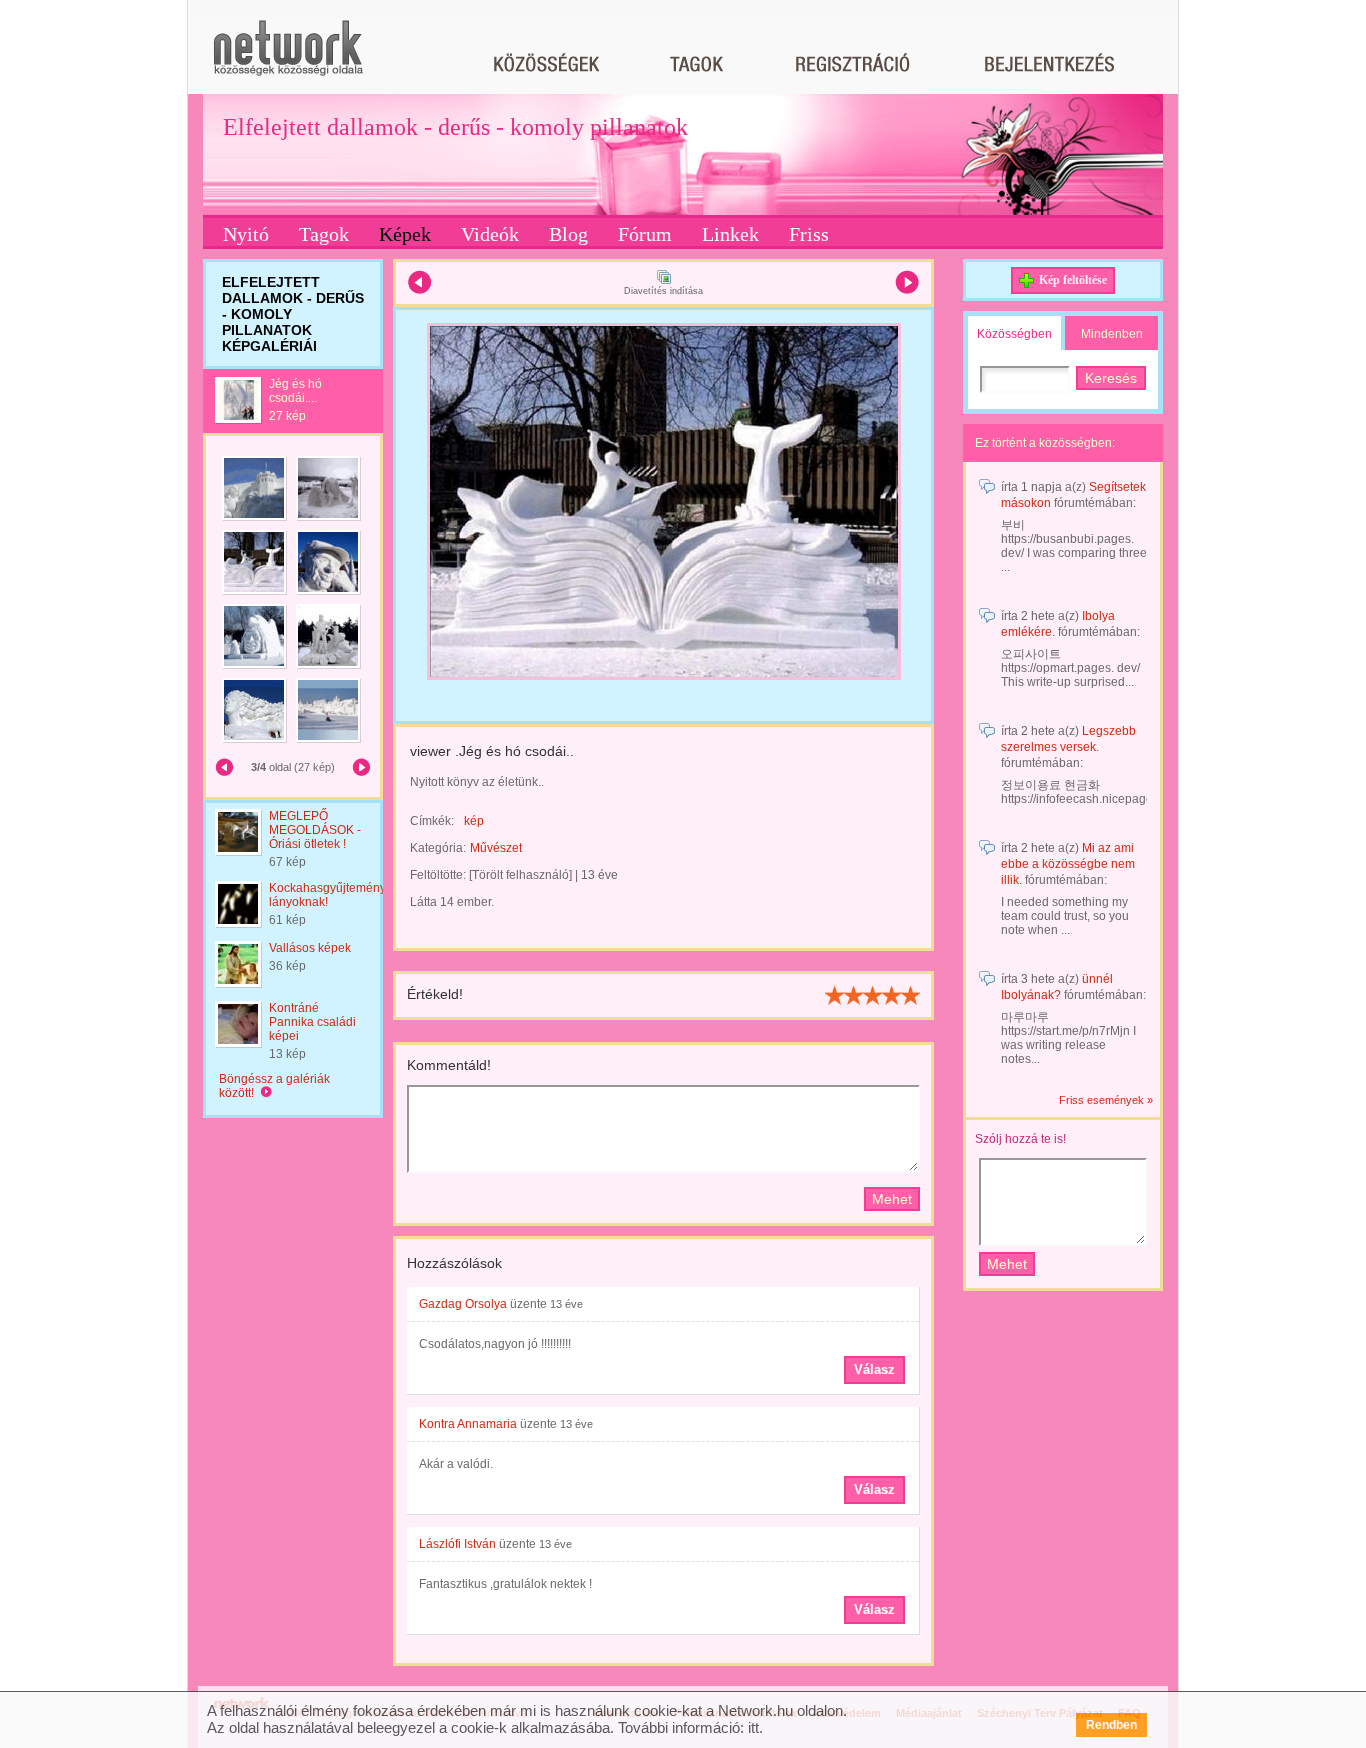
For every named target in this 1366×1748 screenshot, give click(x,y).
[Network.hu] (288, 57)
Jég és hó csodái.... (295, 391)
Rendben (1111, 1725)
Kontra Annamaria (468, 1424)
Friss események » (1106, 1100)
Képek (405, 234)
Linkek (730, 234)
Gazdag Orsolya (463, 1304)
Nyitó (246, 234)
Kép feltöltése (1073, 280)
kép (474, 821)
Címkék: (432, 821)
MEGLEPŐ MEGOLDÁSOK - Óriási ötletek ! (315, 830)
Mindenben (1112, 334)
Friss (809, 234)
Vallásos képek (310, 948)
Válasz (874, 1369)
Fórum (645, 234)
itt (753, 1727)
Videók (490, 234)
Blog (568, 234)
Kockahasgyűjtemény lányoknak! (327, 895)
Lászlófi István (457, 1544)
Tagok (324, 234)
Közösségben (1014, 334)
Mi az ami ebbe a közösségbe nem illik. (1068, 864)
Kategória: (438, 848)
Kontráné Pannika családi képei (312, 1022)
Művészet (496, 848)
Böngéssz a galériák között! (274, 1086)
